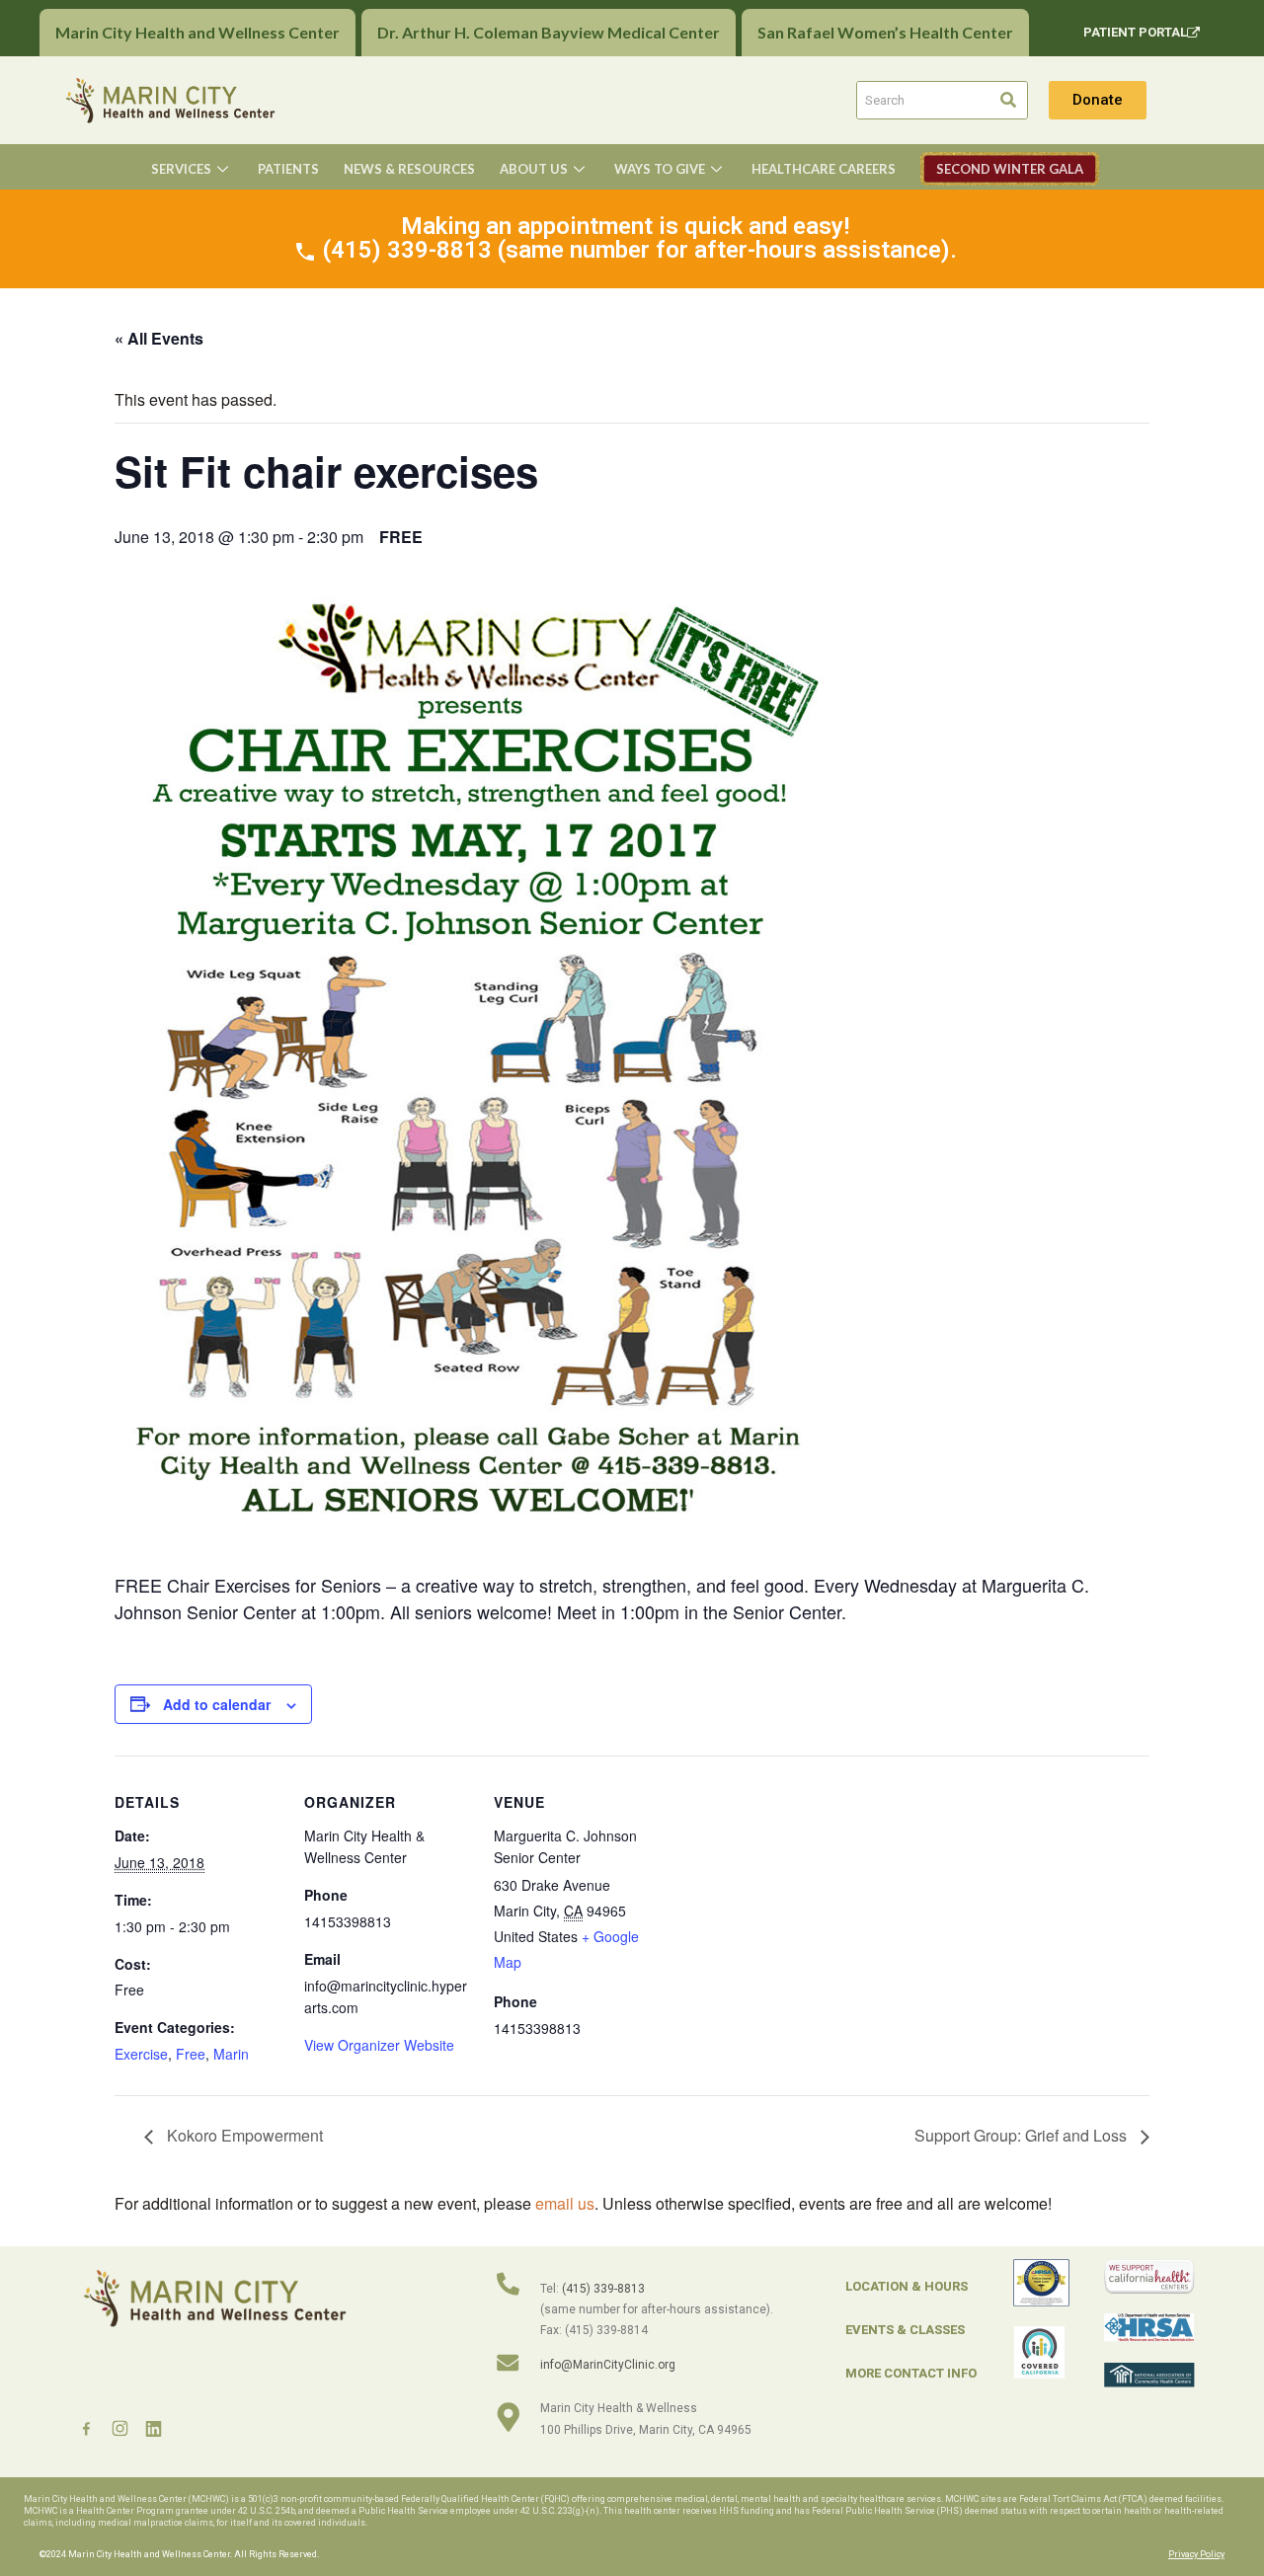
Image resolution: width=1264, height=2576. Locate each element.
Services (181, 169)
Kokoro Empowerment (243, 2135)
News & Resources (409, 169)
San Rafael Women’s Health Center (885, 32)
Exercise (141, 2054)
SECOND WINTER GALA (1010, 169)
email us (565, 2203)
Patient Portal (1135, 32)
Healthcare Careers (824, 169)
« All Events (159, 338)
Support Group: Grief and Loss (1023, 2135)
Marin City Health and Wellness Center (197, 32)
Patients (288, 169)
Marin (231, 2054)
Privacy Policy (1196, 2554)
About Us (534, 169)
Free (191, 2054)
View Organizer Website (379, 2045)
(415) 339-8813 (603, 2289)
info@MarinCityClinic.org (608, 2365)
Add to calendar (217, 1704)
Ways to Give (660, 169)
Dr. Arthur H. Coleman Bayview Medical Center (549, 32)
